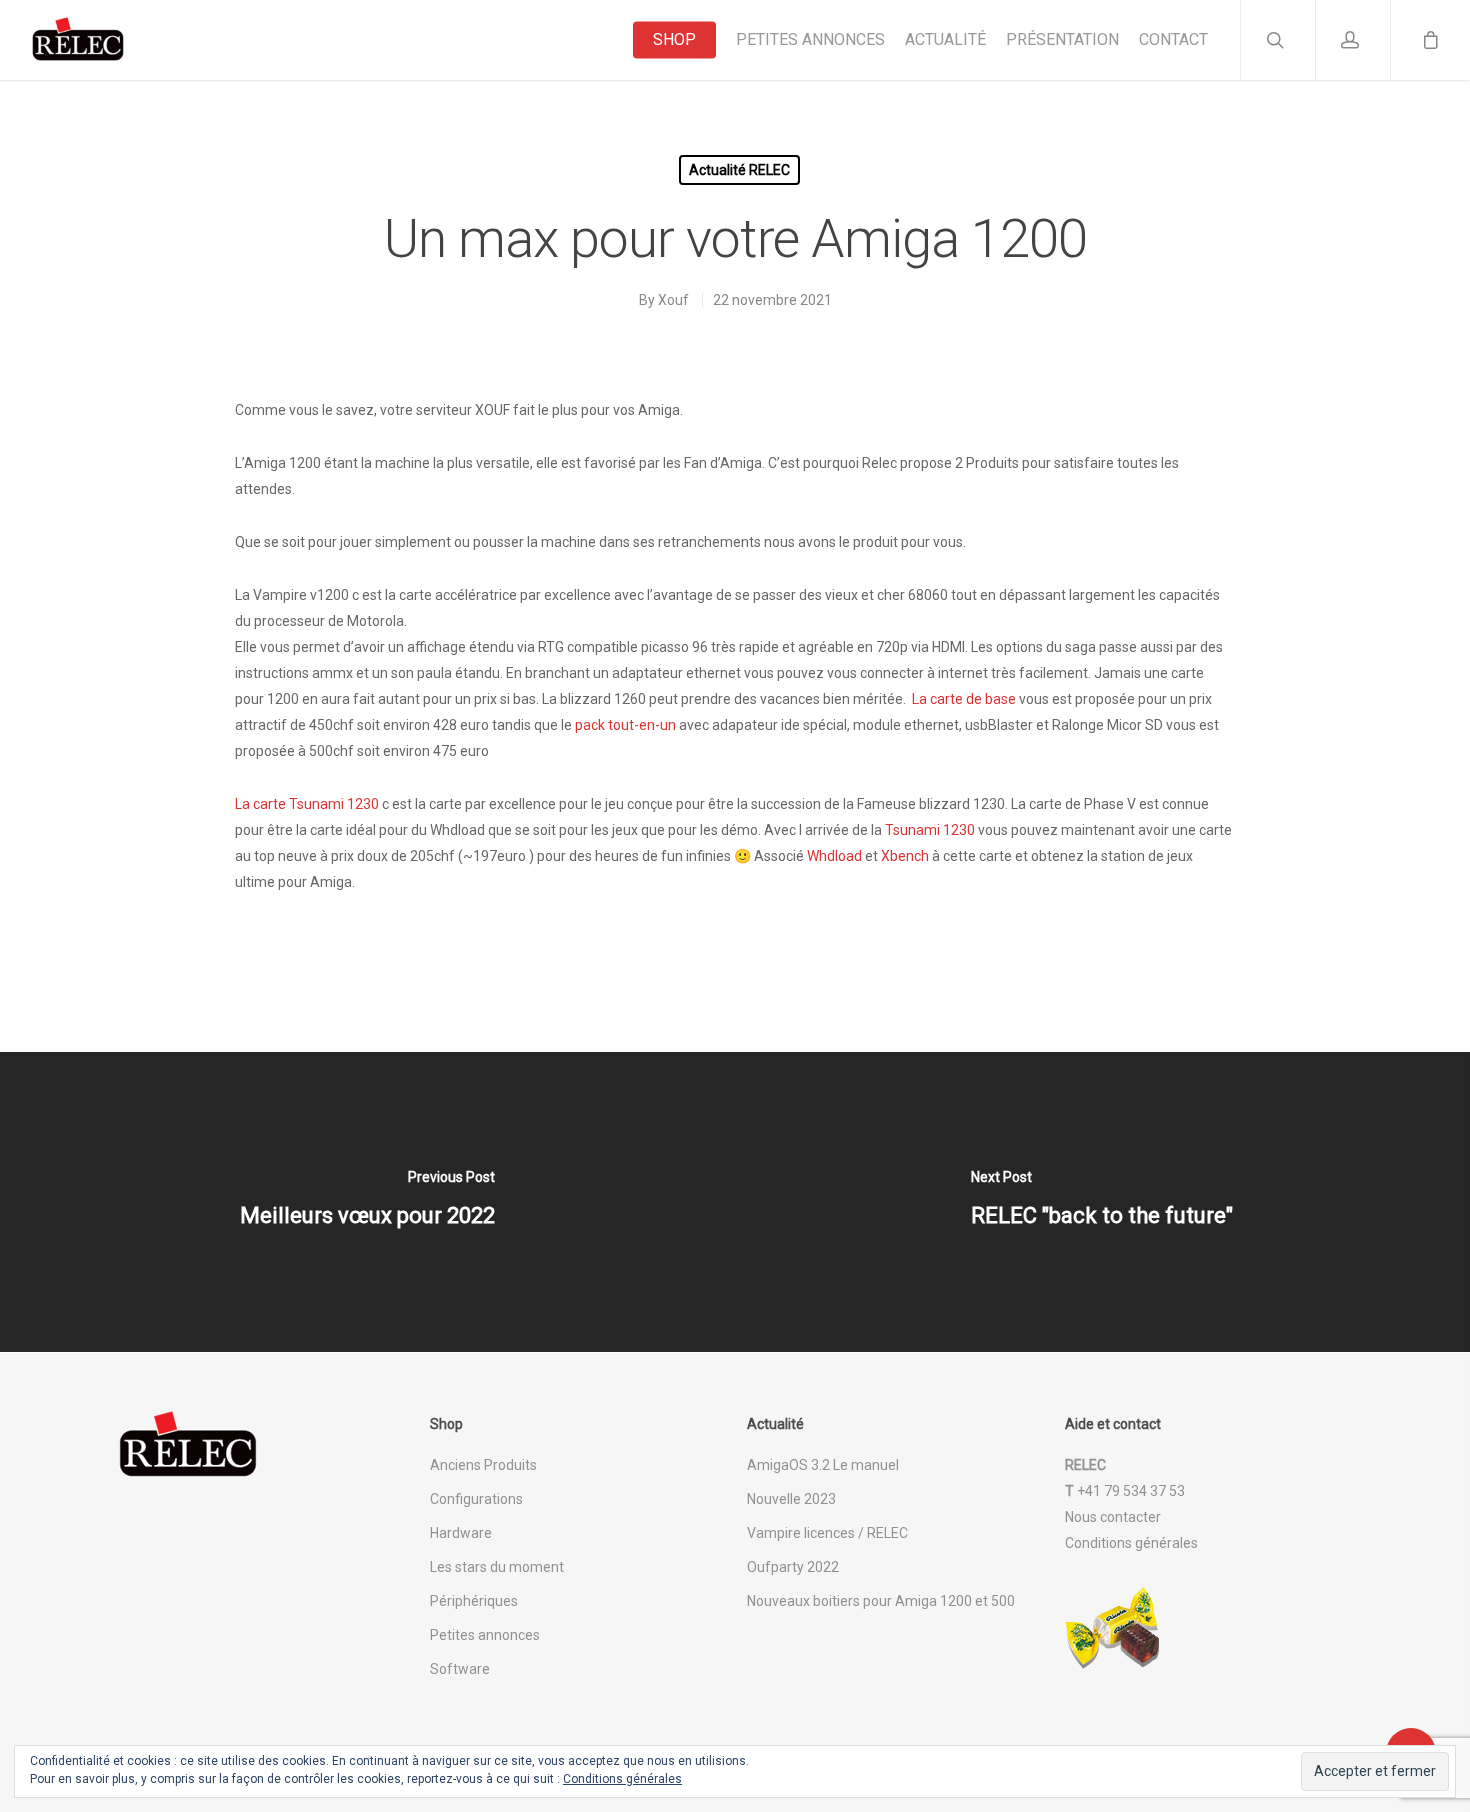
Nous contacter (1113, 1517)
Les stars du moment (497, 1567)
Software (460, 1669)
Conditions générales (1131, 1543)
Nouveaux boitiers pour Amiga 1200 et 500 (881, 1601)
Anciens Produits (483, 1465)
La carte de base (964, 699)
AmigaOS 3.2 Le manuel (823, 1465)
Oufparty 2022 (793, 1567)
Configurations (476, 1499)
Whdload (834, 856)
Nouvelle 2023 (791, 1499)
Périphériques (474, 1601)
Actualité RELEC (739, 170)
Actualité (945, 40)
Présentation (1062, 40)
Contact (1173, 40)
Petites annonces (810, 40)
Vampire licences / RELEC (827, 1533)
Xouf (673, 300)
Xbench (905, 856)
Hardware (461, 1533)
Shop (674, 40)
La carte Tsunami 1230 (307, 804)
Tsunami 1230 (930, 830)
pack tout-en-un (625, 725)
